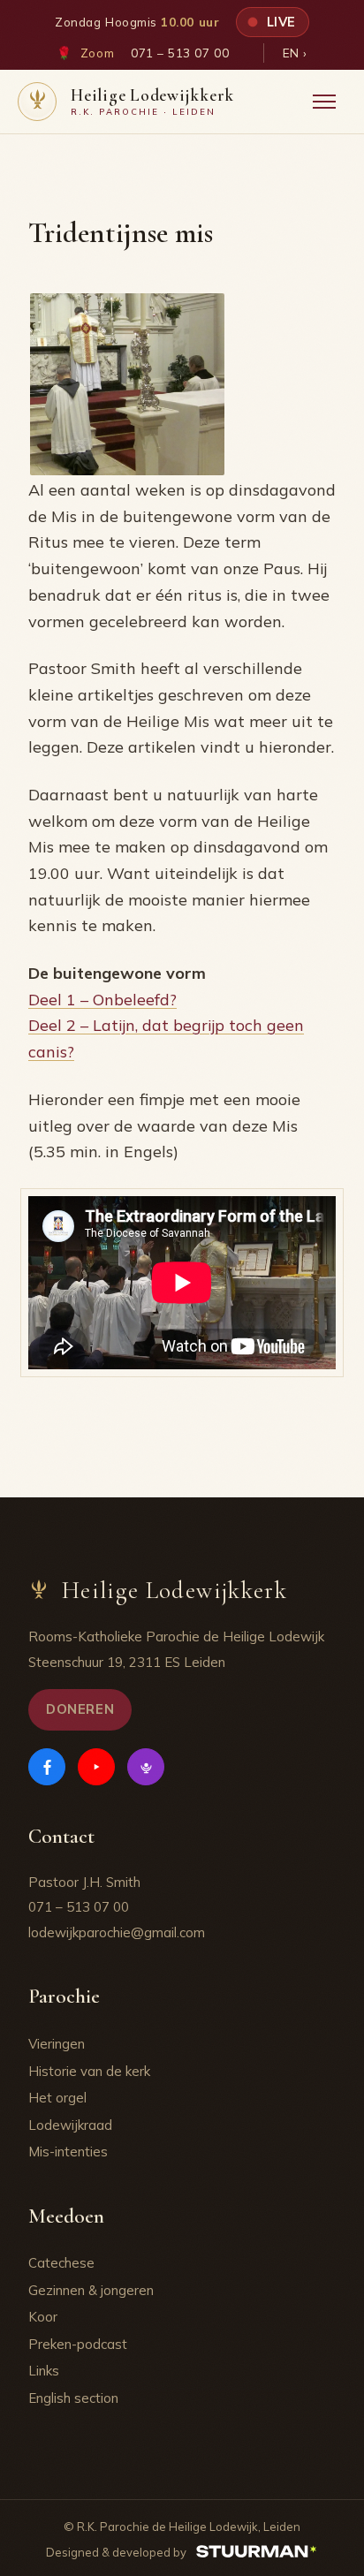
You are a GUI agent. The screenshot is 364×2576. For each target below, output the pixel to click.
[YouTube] (96, 1767)
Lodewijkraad (70, 2125)
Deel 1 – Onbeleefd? (102, 1000)
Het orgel (57, 2098)
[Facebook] (47, 1767)
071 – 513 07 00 (180, 53)
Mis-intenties (68, 2152)
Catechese (61, 2263)
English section (73, 2398)
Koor (43, 2317)
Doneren (80, 1709)
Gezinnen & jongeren (91, 2290)
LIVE (279, 22)
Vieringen (57, 2044)
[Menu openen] (324, 102)
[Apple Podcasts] (146, 1767)
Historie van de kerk (89, 2071)
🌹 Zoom (85, 53)
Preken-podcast (78, 2344)
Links (44, 2371)
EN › (295, 53)
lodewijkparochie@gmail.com (117, 1932)
